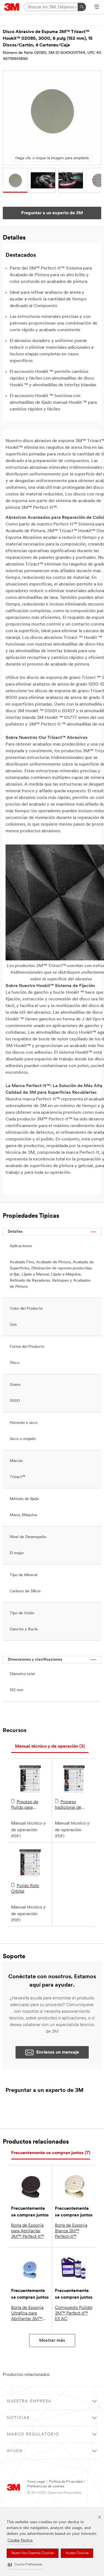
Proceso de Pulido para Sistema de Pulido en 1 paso (29, 1805)
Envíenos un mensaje (58, 2052)
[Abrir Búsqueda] (97, 7)
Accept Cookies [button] (77, 2553)
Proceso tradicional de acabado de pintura (73, 1805)
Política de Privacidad (66, 2482)
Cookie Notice (20, 2541)
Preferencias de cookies (46, 2486)
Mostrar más (52, 2341)
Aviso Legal (36, 2482)
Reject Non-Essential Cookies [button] (33, 2553)
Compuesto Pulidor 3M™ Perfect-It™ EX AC (74, 2313)
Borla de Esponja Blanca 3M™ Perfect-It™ (71, 2231)
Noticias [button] (18, 2418)
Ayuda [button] (15, 2451)
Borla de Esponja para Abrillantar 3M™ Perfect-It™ (28, 2231)
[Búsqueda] (82, 7)
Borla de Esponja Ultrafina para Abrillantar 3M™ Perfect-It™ (27, 2314)
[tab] (50, 1747)
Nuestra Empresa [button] (29, 2401)
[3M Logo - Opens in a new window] (12, 7)
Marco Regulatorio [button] (33, 2434)
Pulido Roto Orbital (25, 1889)
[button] (25, 2565)
